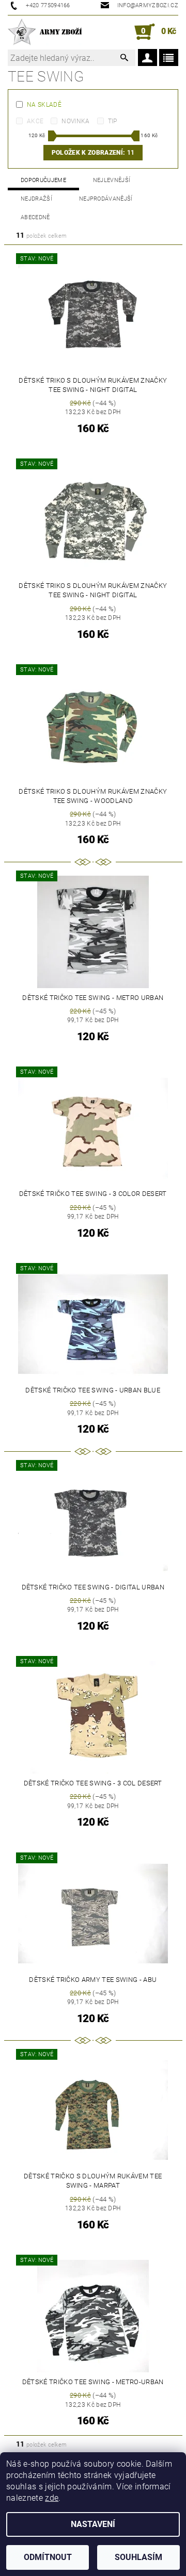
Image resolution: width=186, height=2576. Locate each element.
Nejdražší (36, 199)
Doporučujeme (43, 180)
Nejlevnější (112, 180)
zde (52, 2498)
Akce (35, 121)
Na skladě (44, 105)
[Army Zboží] (45, 32)
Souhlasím (138, 2557)
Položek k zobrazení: (93, 153)
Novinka (75, 121)
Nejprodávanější (106, 199)
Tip (113, 121)
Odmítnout (48, 2557)
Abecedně (35, 217)
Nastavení (93, 2524)
